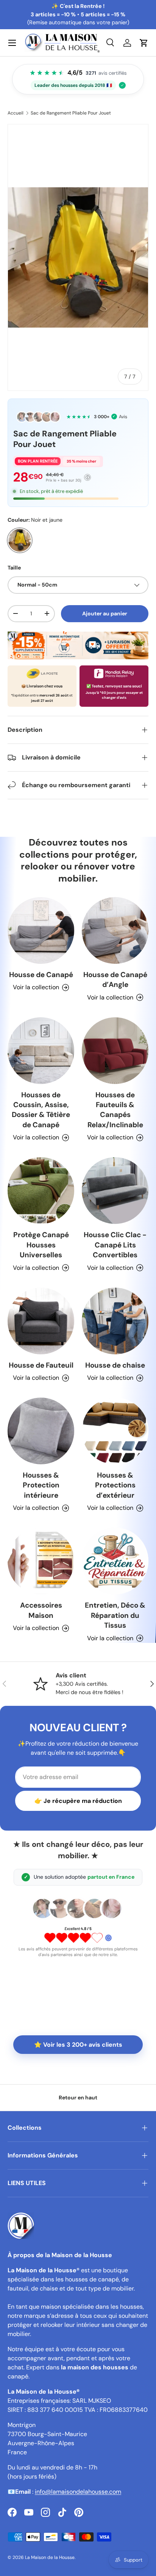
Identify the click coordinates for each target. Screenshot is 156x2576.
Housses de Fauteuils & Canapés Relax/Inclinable (115, 1110)
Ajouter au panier (105, 613)
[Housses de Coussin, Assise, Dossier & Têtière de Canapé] (41, 1051)
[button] (144, 43)
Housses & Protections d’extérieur (115, 1485)
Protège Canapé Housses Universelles (41, 1245)
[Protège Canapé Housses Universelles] (41, 1191)
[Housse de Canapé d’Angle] (115, 930)
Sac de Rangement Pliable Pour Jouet (71, 113)
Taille (14, 568)
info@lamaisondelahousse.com (78, 2492)
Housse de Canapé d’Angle (115, 980)
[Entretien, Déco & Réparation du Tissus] (115, 1561)
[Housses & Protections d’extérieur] (115, 1431)
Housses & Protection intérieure (41, 1485)
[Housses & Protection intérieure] (41, 1431)
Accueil (16, 113)
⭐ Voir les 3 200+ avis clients (78, 2045)
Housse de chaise (115, 1365)
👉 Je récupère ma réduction (78, 1801)
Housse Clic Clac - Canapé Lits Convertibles (115, 1245)
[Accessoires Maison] (41, 1561)
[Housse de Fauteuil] (41, 1321)
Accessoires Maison (41, 1610)
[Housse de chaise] (115, 1321)
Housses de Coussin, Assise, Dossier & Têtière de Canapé (41, 1110)
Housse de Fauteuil (41, 1365)
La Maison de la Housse (50, 2557)
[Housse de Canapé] (41, 930)
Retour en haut (78, 2098)
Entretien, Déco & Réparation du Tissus (115, 1615)
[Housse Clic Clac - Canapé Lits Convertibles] (115, 1191)
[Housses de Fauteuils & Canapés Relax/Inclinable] (115, 1051)
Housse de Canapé (41, 975)
